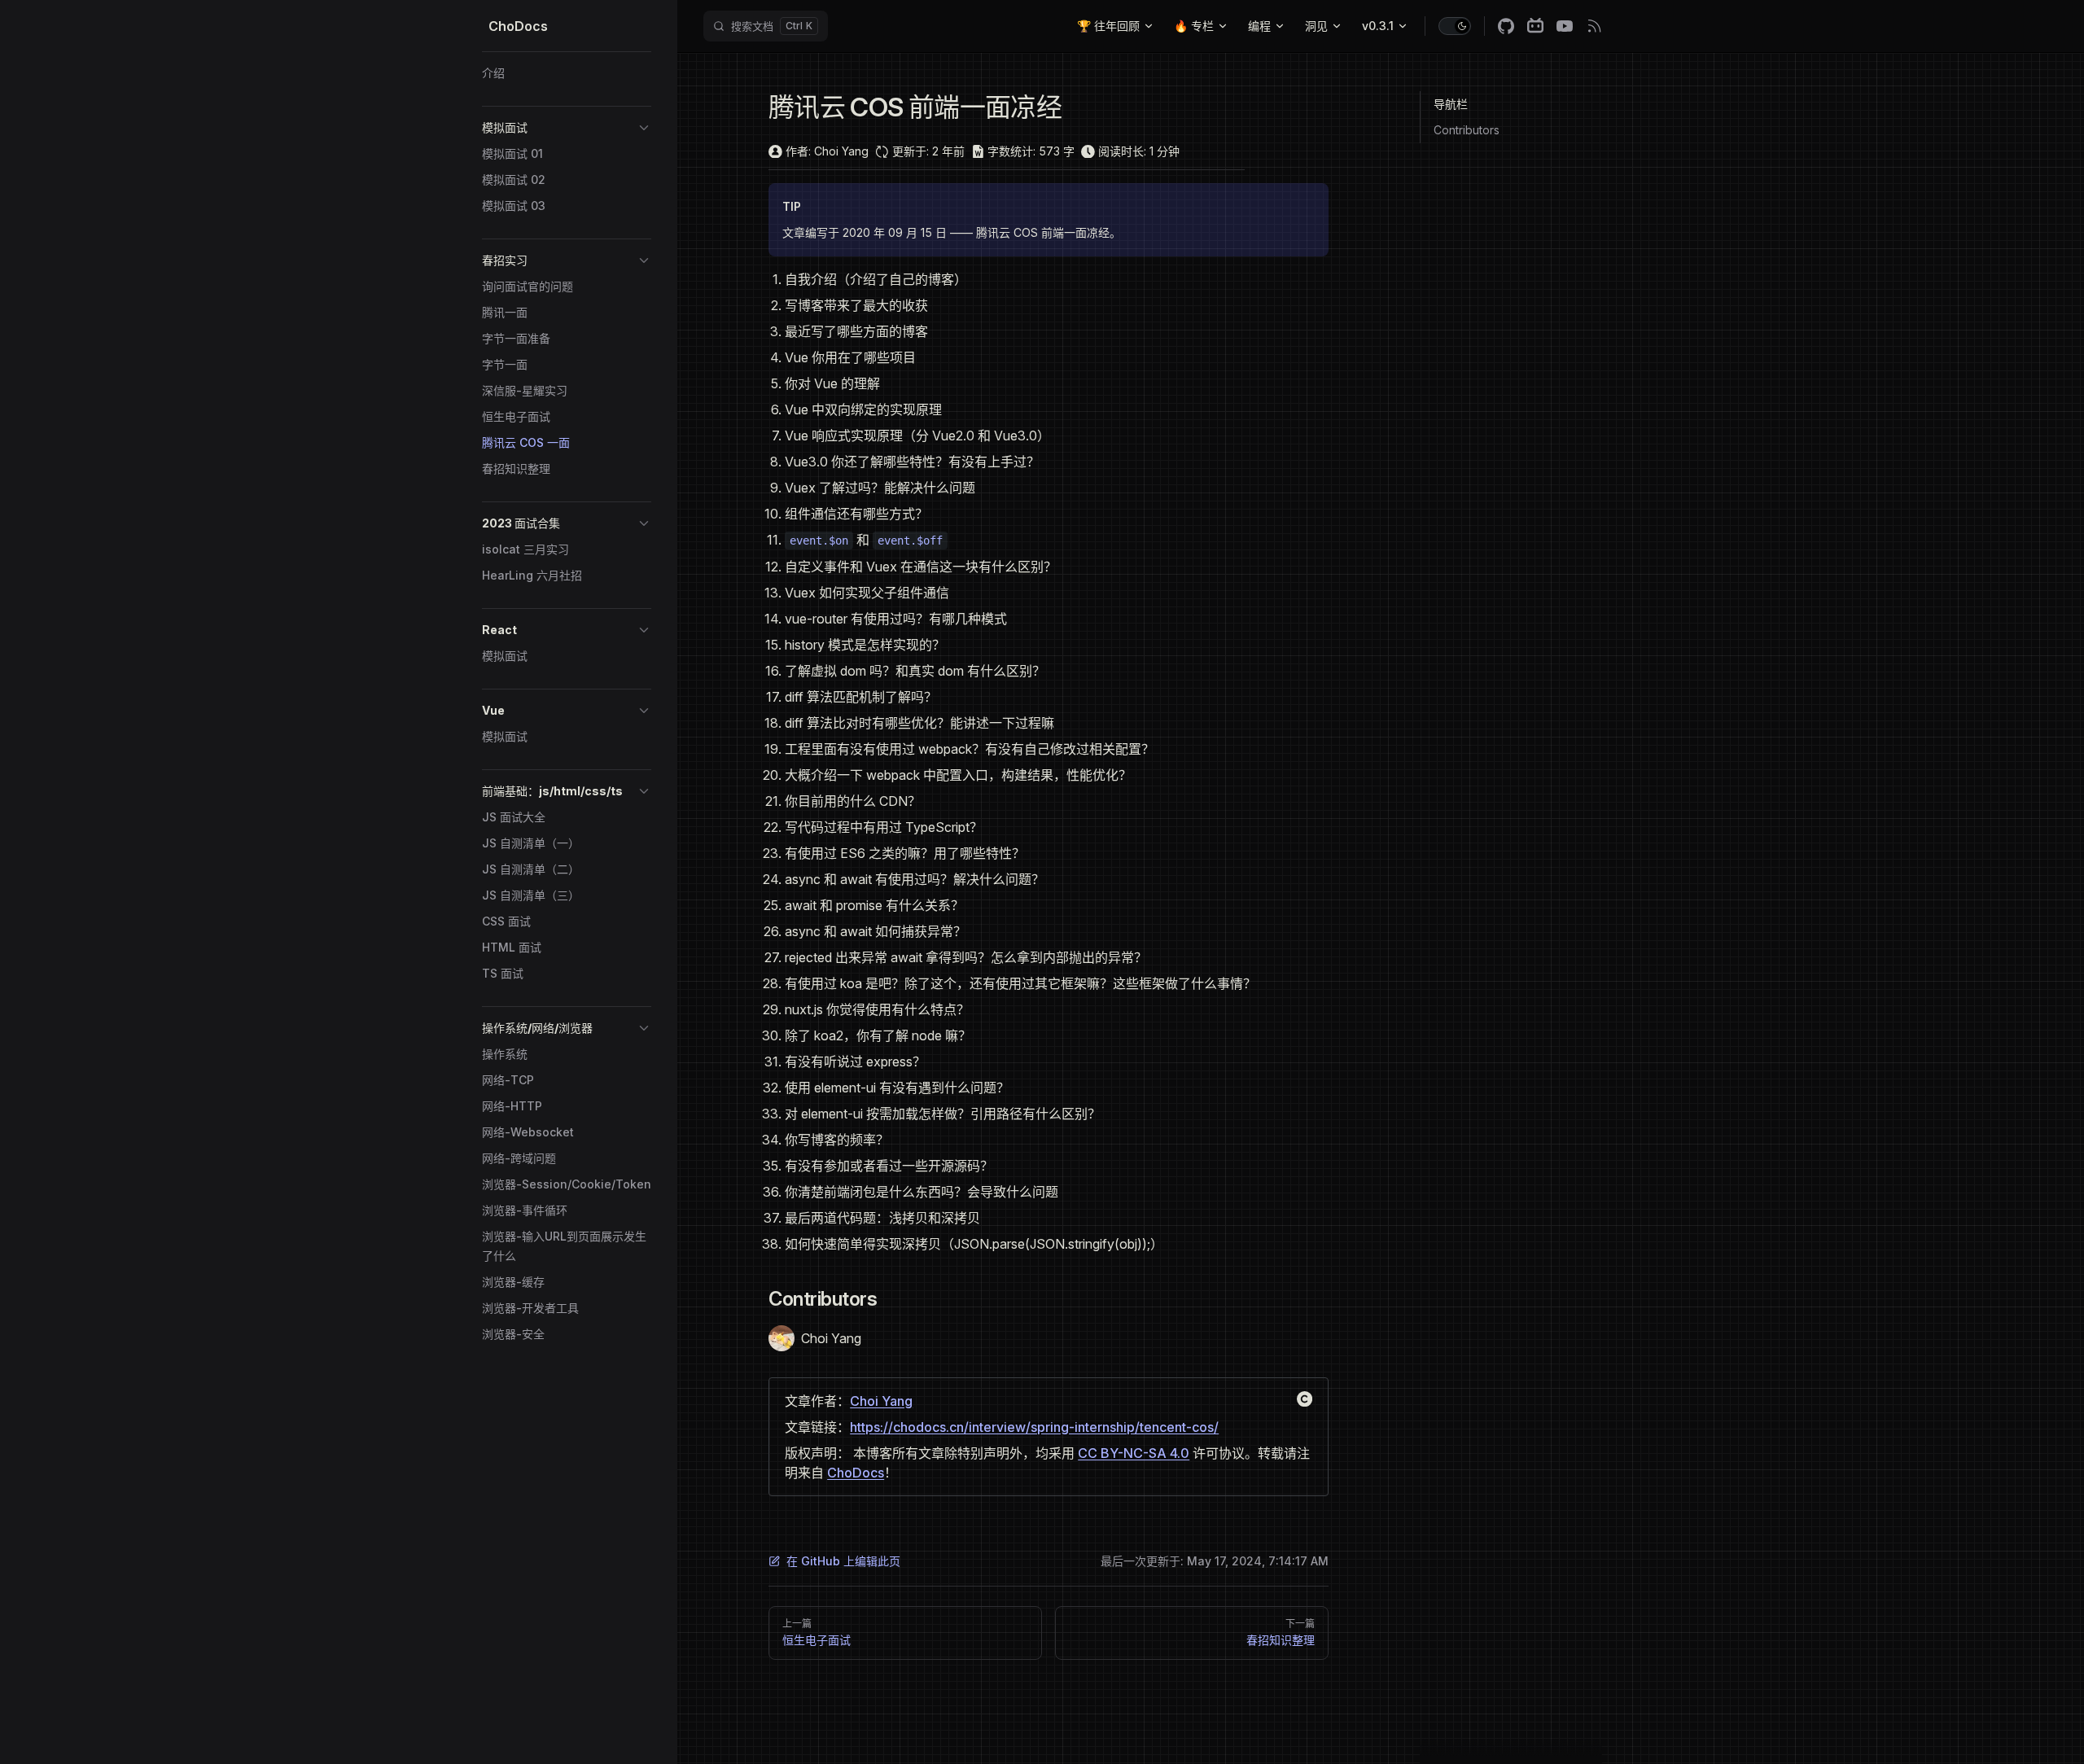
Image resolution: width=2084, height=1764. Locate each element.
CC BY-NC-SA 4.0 (1134, 1453)
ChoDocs (856, 1473)
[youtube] (1565, 26)
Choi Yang (881, 1401)
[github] (1506, 26)
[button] (567, 128)
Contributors (1467, 130)
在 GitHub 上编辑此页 (843, 1561)
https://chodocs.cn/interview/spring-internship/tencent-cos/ (1034, 1427)
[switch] (1455, 26)
